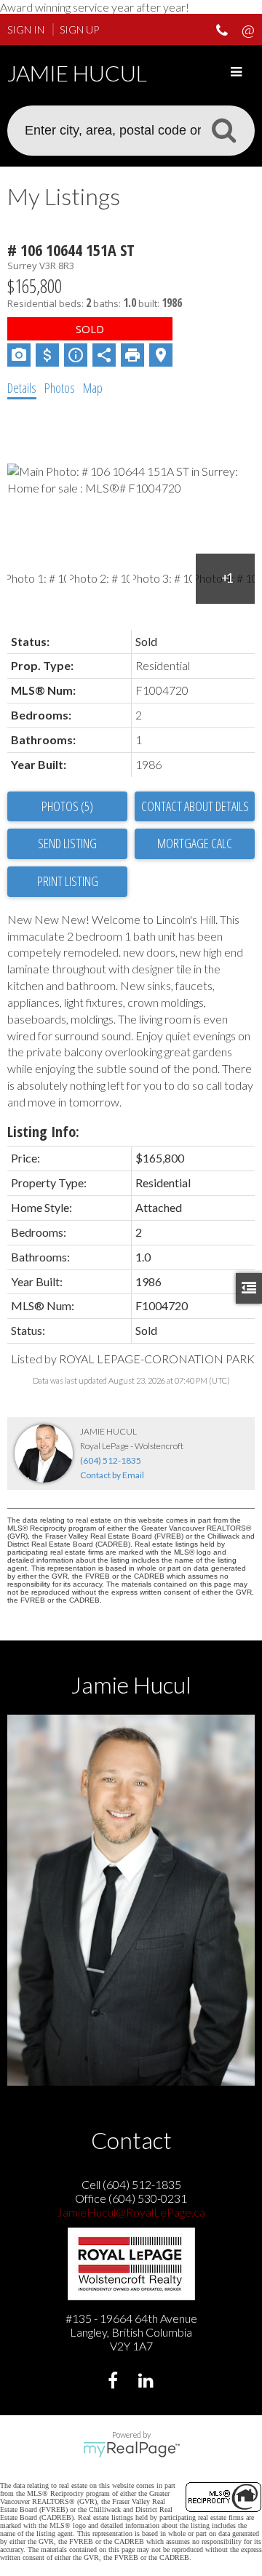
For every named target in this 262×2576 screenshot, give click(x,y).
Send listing (67, 843)
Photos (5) (67, 806)
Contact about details (195, 806)
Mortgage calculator (195, 844)
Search (223, 129)
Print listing (68, 881)
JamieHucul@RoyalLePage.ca (131, 2212)
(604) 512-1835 (111, 1460)
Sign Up (79, 29)
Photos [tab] (60, 388)
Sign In (26, 29)
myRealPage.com (131, 2449)
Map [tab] (93, 388)
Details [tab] (22, 388)
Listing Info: (43, 1132)
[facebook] (115, 2382)
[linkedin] (147, 2382)
